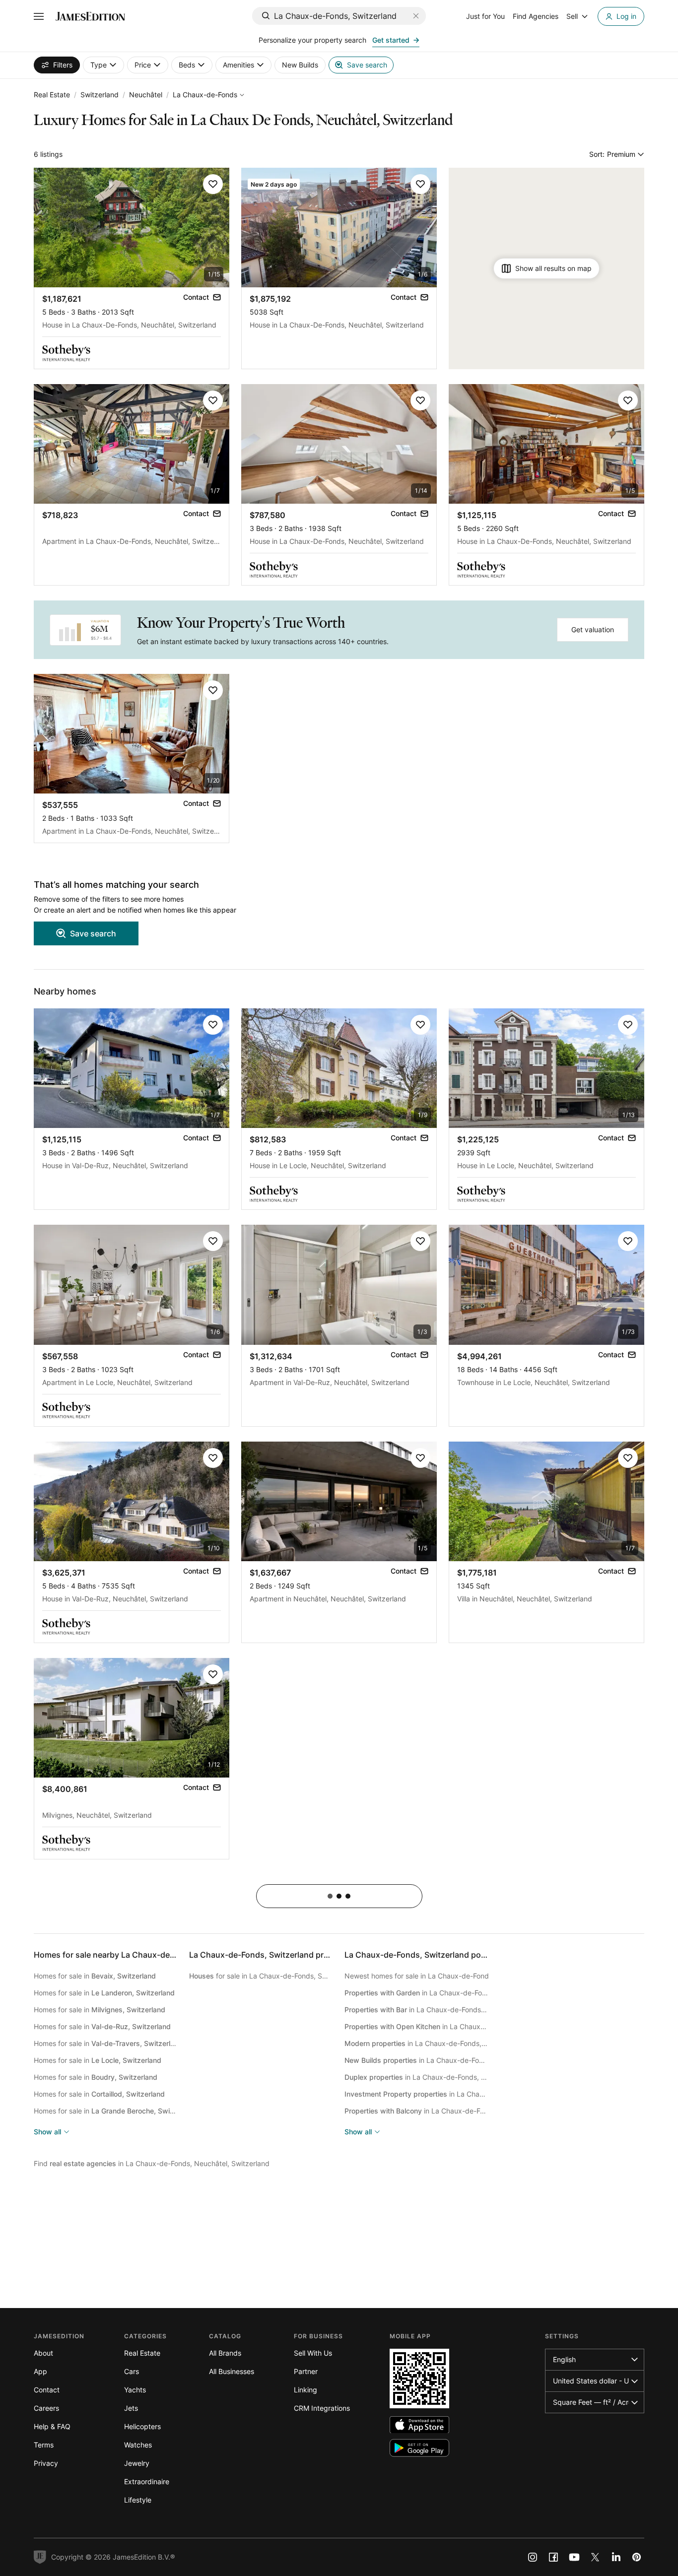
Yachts (135, 2390)
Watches (138, 2445)
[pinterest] (637, 2557)
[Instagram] (533, 2557)
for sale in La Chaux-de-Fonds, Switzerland (261, 1976)
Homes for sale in (95, 1976)
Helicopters (142, 2426)
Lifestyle (138, 2500)
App (40, 2371)
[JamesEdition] (90, 16)
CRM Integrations (322, 2408)
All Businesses (232, 2371)
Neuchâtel (146, 95)
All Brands (225, 2353)
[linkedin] (616, 2557)
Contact (47, 2390)
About (43, 2353)
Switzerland (100, 95)
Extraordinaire (147, 2481)
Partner (306, 2371)
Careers (46, 2408)
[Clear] (416, 16)
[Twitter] (595, 2557)
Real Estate (52, 95)
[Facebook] (553, 2557)
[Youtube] (574, 2557)
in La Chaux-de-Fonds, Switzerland (417, 1993)
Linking (305, 2390)
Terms (44, 2445)
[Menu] (39, 16)
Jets (131, 2408)
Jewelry (137, 2463)
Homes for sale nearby (140, 1955)
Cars (132, 2371)
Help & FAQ (52, 2426)
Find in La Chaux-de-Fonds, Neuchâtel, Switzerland (152, 2163)
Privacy (46, 2463)
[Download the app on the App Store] (419, 2425)
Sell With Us (313, 2353)
